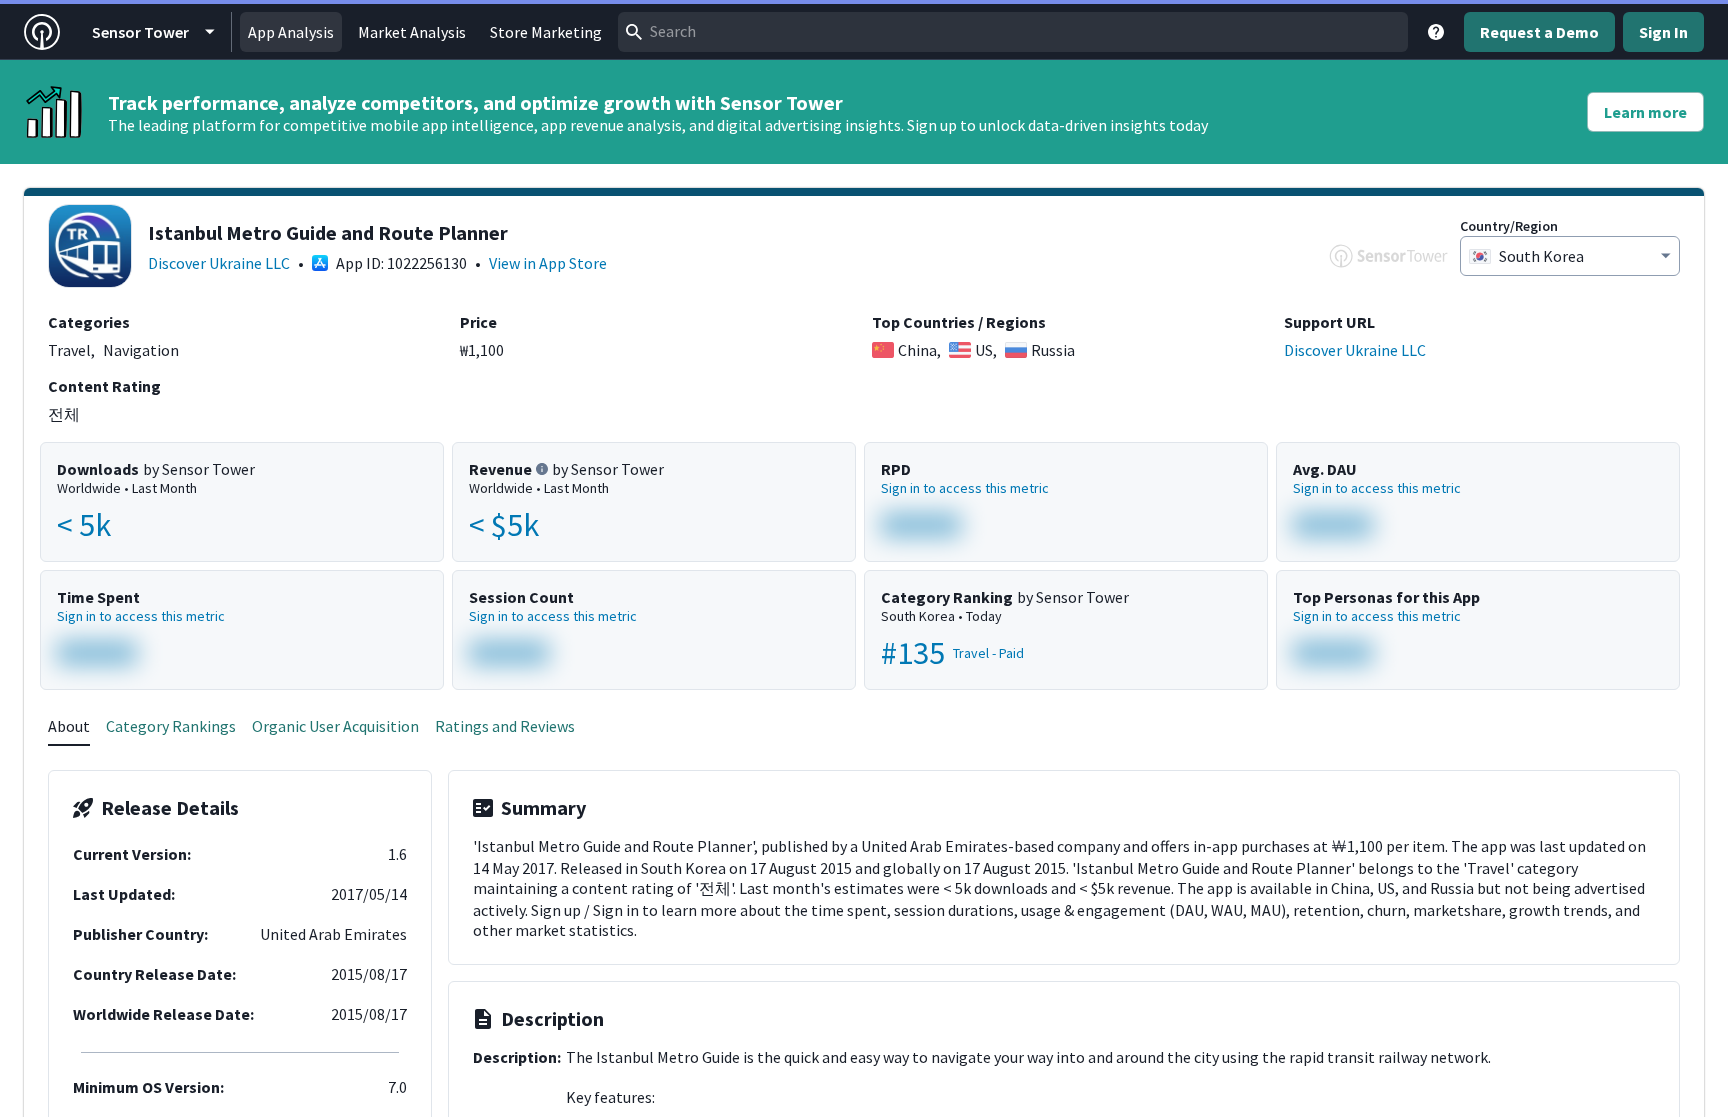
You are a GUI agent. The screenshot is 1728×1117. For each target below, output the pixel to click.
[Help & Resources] (1436, 32)
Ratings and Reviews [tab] (505, 726)
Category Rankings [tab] (171, 726)
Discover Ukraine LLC (219, 263)
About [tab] (69, 726)
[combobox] (1013, 32)
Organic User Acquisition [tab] (335, 726)
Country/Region (1509, 226)
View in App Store (548, 263)
